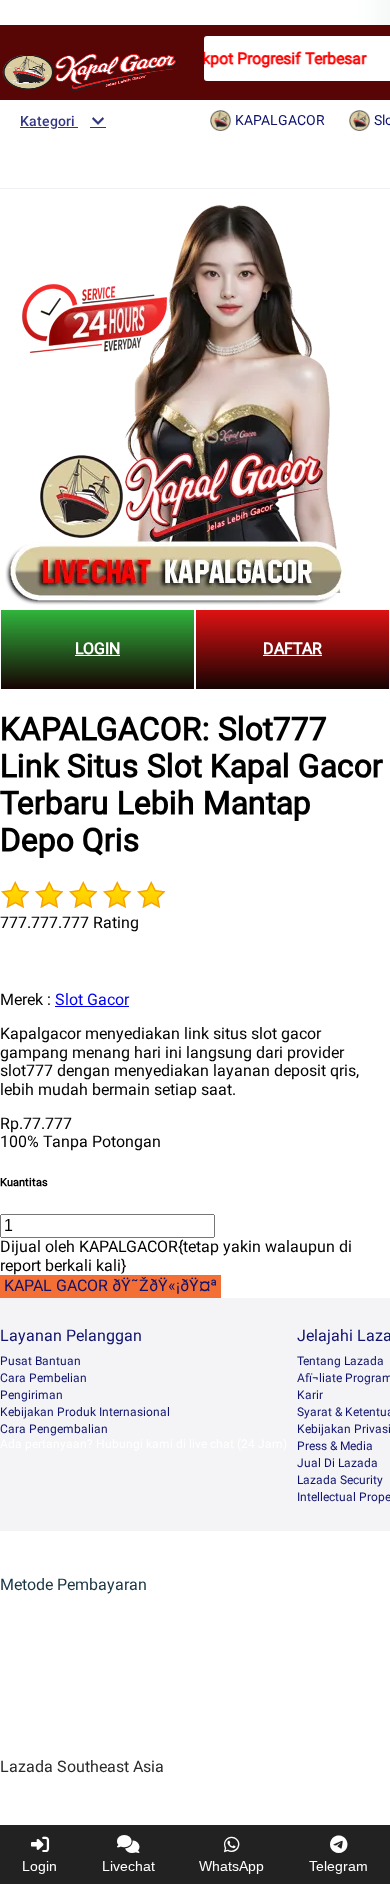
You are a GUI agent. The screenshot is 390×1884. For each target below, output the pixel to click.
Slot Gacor (92, 999)
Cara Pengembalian (54, 1429)
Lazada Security (340, 1480)
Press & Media (335, 1446)
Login (39, 1866)
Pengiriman (31, 1395)
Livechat (128, 1866)
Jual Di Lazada (337, 1463)
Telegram (338, 1866)
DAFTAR (292, 648)
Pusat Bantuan (40, 1361)
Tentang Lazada (340, 1361)
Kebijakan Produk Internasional (85, 1412)
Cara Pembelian (43, 1378)
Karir (310, 1395)
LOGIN (97, 648)
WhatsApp (231, 1866)
